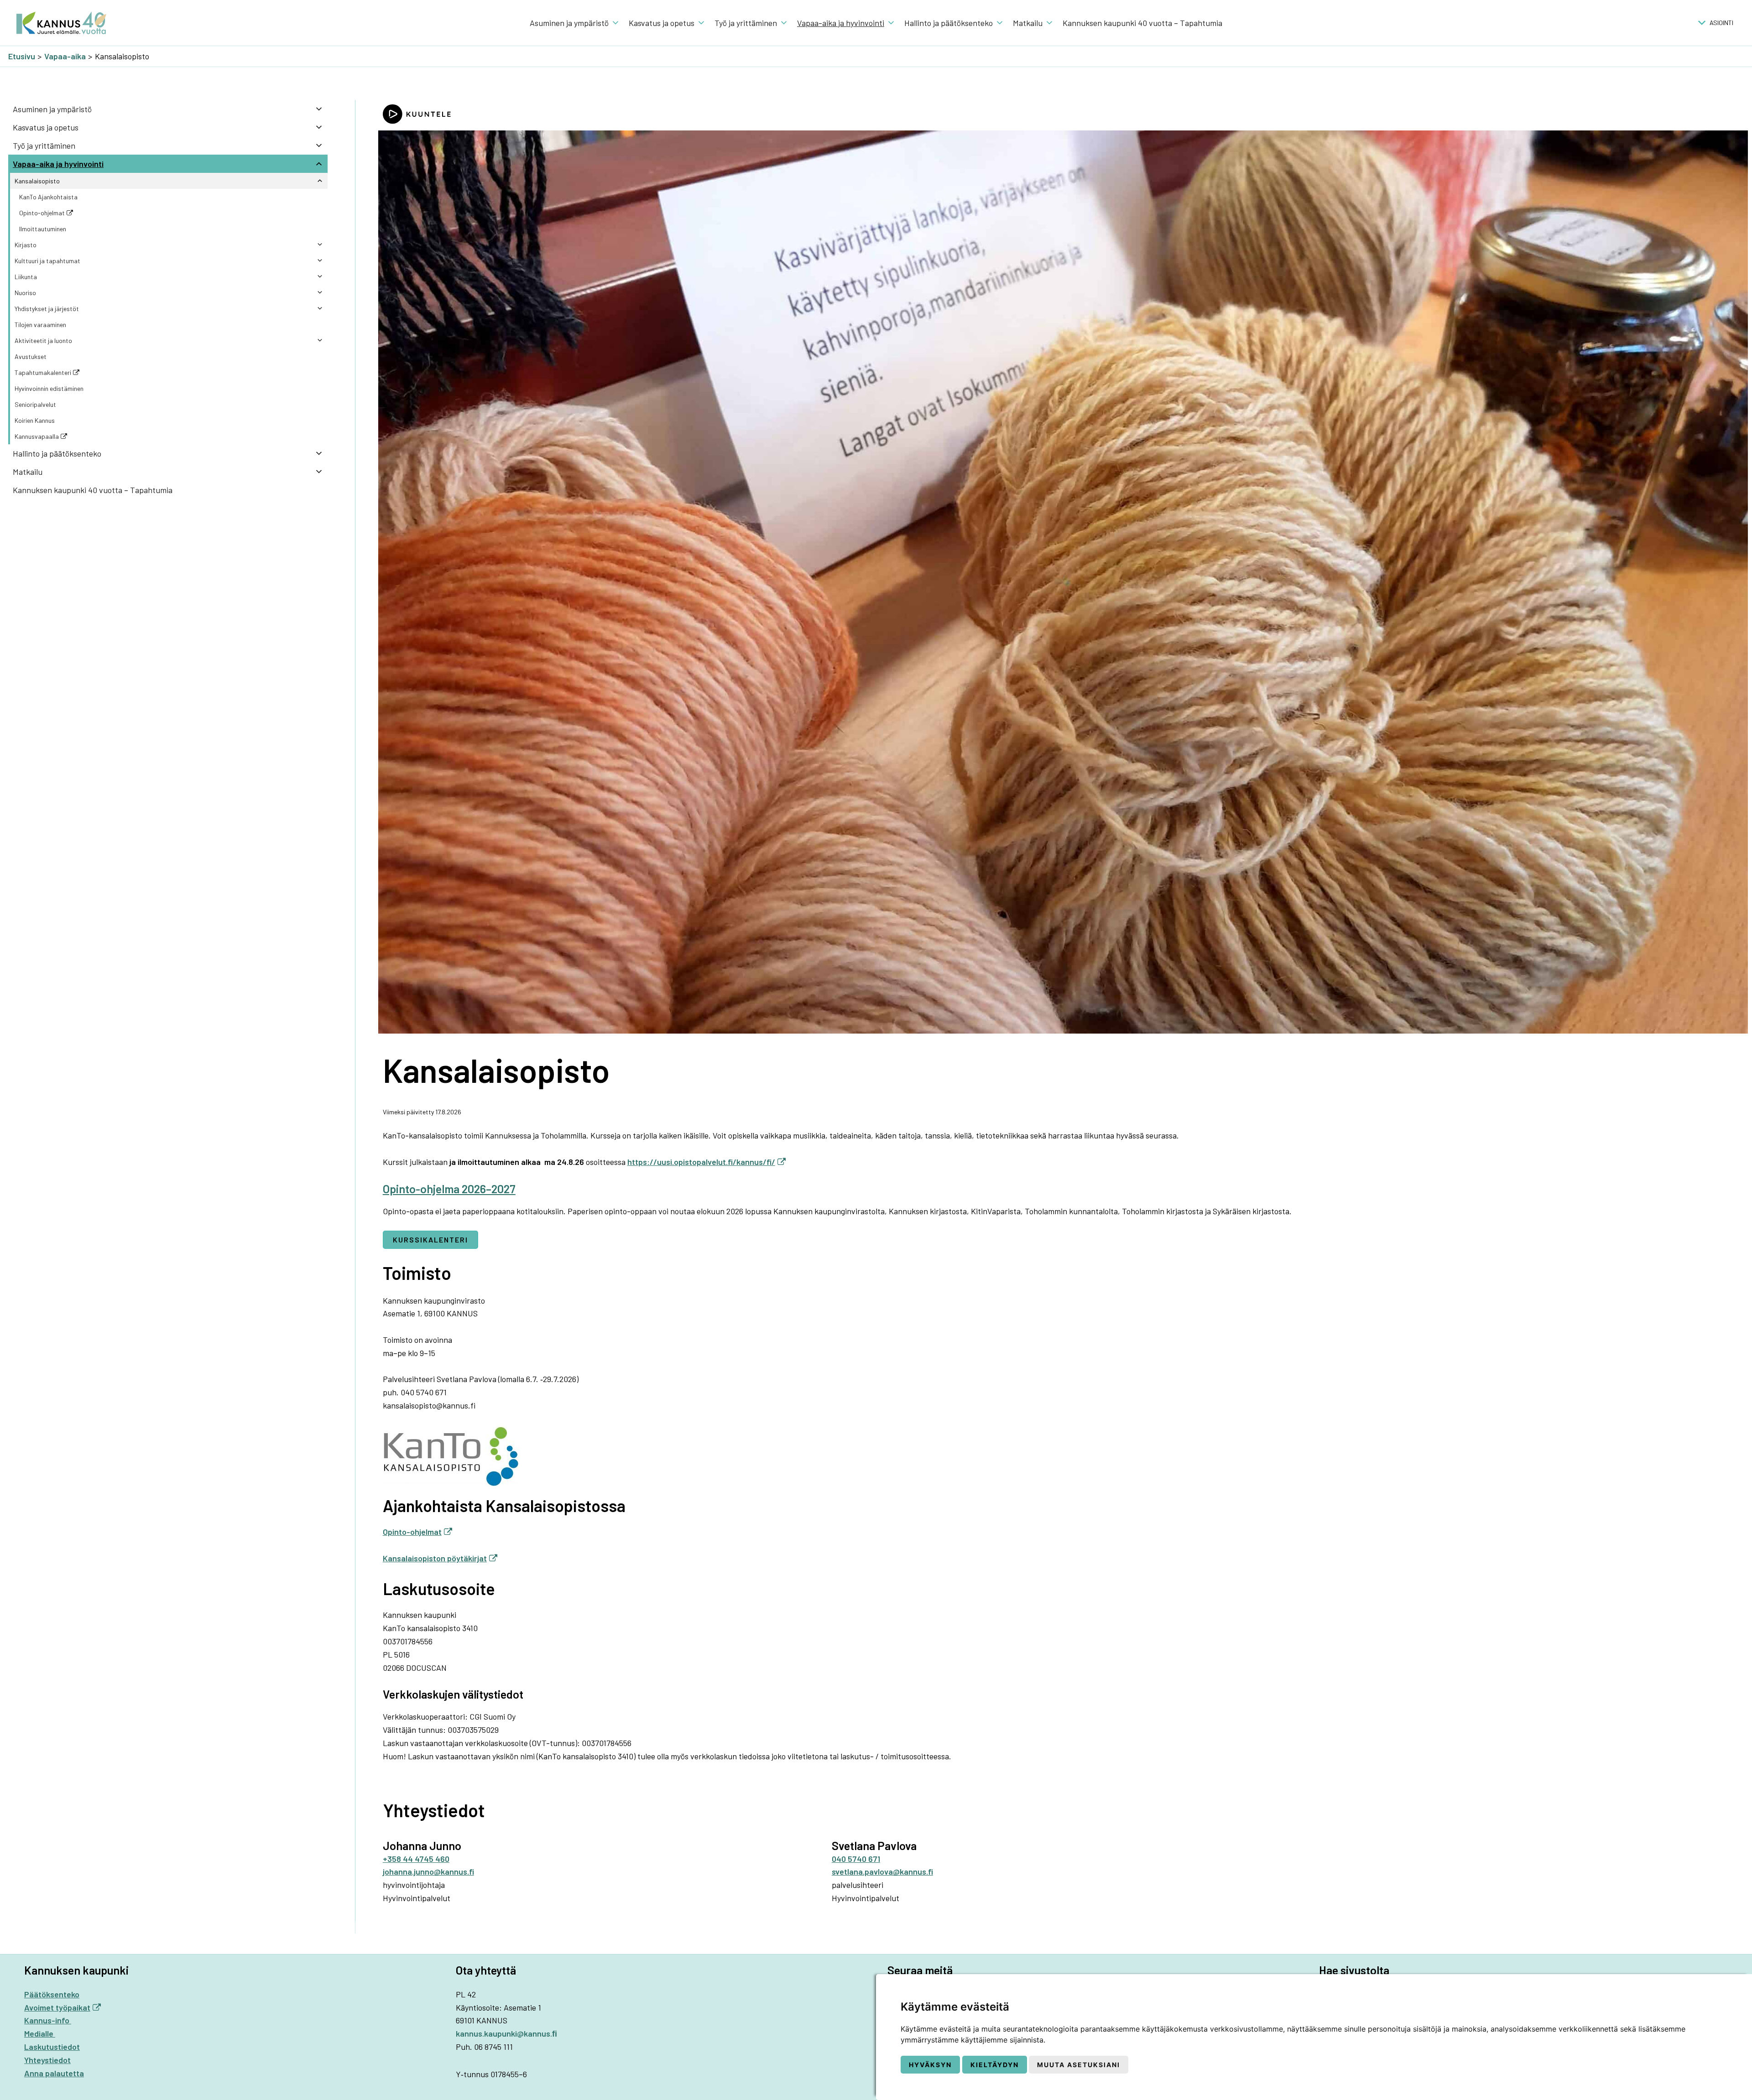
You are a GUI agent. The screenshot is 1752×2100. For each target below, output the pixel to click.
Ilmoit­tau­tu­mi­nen (43, 229)
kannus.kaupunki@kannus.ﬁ (506, 2033)
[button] (1721, 23)
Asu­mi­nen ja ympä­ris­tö (569, 23)
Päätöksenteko (52, 1994)
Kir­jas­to (26, 245)
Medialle (40, 2033)
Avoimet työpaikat (57, 2007)
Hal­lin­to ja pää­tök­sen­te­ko (949, 23)
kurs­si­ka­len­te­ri (430, 1240)
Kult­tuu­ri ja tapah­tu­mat (47, 261)
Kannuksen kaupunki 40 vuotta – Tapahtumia (1142, 23)
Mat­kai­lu (1028, 23)
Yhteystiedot (47, 2060)
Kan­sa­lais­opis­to (37, 181)
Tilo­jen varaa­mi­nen (40, 325)
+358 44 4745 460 (416, 1859)
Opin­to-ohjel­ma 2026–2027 (449, 1189)
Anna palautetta (54, 2073)
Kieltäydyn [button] (995, 2065)
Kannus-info (48, 2020)
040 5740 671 (856, 1859)
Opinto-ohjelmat (42, 213)
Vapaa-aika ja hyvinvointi (841, 23)
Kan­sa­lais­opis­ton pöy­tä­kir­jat (435, 1558)
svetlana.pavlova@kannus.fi (882, 1871)
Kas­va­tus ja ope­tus (662, 23)
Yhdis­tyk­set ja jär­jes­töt (47, 309)
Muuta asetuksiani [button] (1079, 2065)
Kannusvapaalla (37, 436)
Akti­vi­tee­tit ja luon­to (43, 340)
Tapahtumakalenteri (43, 372)
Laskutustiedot (52, 2047)
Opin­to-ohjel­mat (412, 1532)
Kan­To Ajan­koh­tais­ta (48, 197)
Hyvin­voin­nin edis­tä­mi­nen (49, 388)
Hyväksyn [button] (930, 2065)
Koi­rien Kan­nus (35, 420)
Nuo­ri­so (25, 293)
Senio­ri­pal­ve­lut (35, 404)
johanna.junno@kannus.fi (428, 1871)
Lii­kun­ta (26, 277)
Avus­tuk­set (31, 356)
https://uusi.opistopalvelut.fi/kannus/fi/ (701, 1162)
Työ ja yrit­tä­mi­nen (746, 23)
